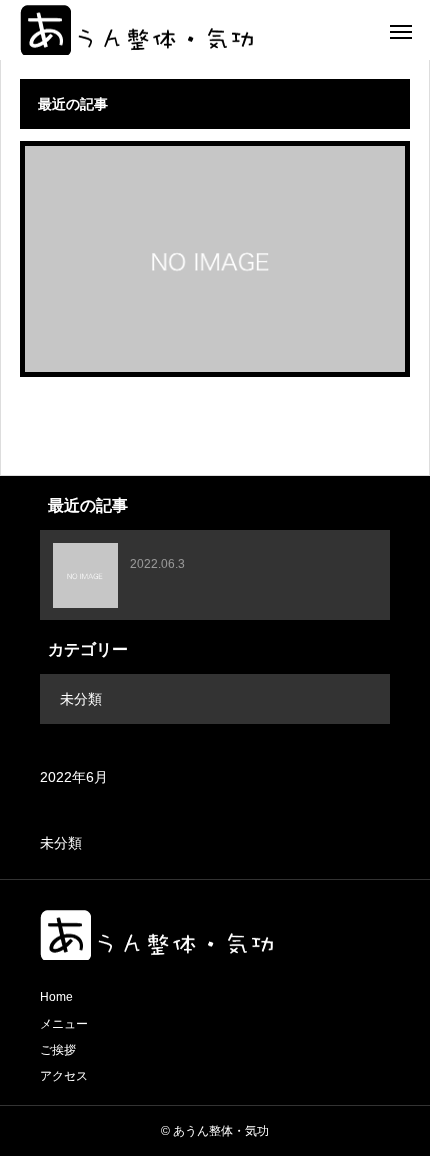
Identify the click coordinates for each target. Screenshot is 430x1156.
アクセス (64, 1076)
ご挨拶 (58, 1050)
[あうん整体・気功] (136, 30)
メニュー (64, 1024)
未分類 (81, 699)
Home (56, 997)
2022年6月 (74, 777)
